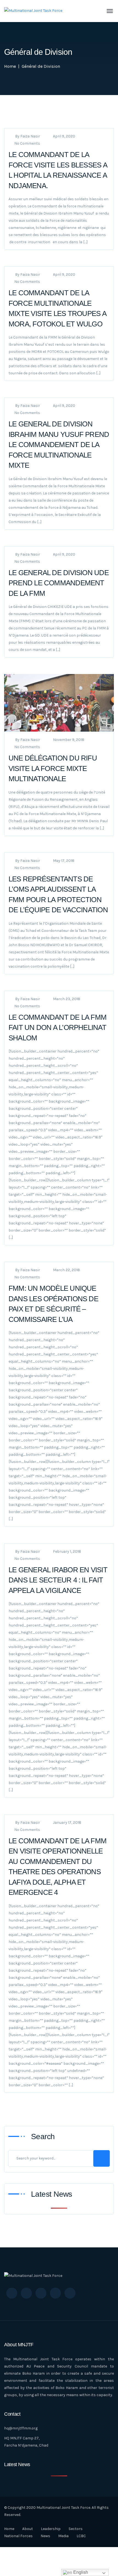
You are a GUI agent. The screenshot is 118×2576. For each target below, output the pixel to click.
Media (63, 2536)
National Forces (18, 2536)
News (45, 2536)
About (28, 2529)
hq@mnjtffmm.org (21, 2428)
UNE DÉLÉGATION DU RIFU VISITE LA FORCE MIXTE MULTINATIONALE (53, 768)
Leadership (51, 2529)
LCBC (81, 2536)
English (80, 2572)
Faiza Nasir (30, 136)
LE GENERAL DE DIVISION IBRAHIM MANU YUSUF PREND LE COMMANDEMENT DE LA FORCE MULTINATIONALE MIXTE (59, 445)
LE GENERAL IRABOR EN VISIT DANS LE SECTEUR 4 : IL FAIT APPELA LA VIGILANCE (58, 1580)
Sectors (76, 2529)
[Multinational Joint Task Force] (33, 11)
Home (10, 66)
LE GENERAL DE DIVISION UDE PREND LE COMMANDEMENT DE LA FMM (59, 583)
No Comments (27, 143)
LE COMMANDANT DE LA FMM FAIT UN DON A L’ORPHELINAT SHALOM (57, 1028)
